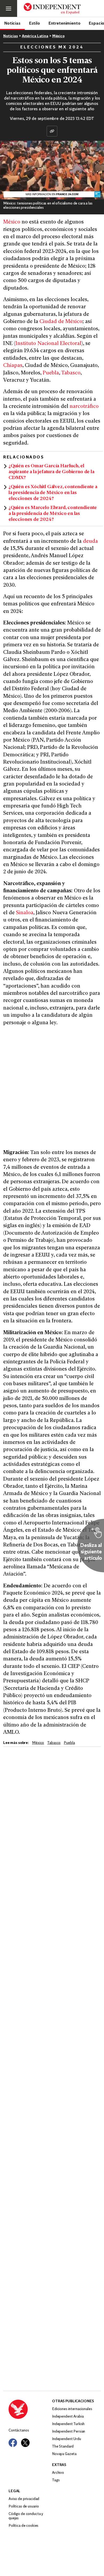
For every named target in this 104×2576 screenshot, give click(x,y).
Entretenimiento (65, 23)
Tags (56, 2480)
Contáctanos (19, 2431)
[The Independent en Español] (52, 9)
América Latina (35, 36)
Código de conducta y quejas (26, 2516)
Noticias (12, 23)
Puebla (51, 373)
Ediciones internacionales (72, 2409)
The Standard (63, 2447)
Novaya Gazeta (64, 2454)
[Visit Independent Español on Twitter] (25, 2443)
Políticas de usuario (24, 2507)
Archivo (58, 2473)
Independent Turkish (68, 2424)
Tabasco (71, 373)
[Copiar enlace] (52, 131)
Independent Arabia (68, 2417)
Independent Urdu (67, 2439)
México (58, 36)
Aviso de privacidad (24, 2499)
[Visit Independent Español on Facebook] (13, 2443)
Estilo (35, 23)
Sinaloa (25, 913)
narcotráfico (84, 407)
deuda (90, 542)
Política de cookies (23, 2526)
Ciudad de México (61, 322)
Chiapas (13, 366)
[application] (52, 170)
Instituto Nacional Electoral (48, 344)
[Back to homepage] (30, 2409)
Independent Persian (69, 2432)
